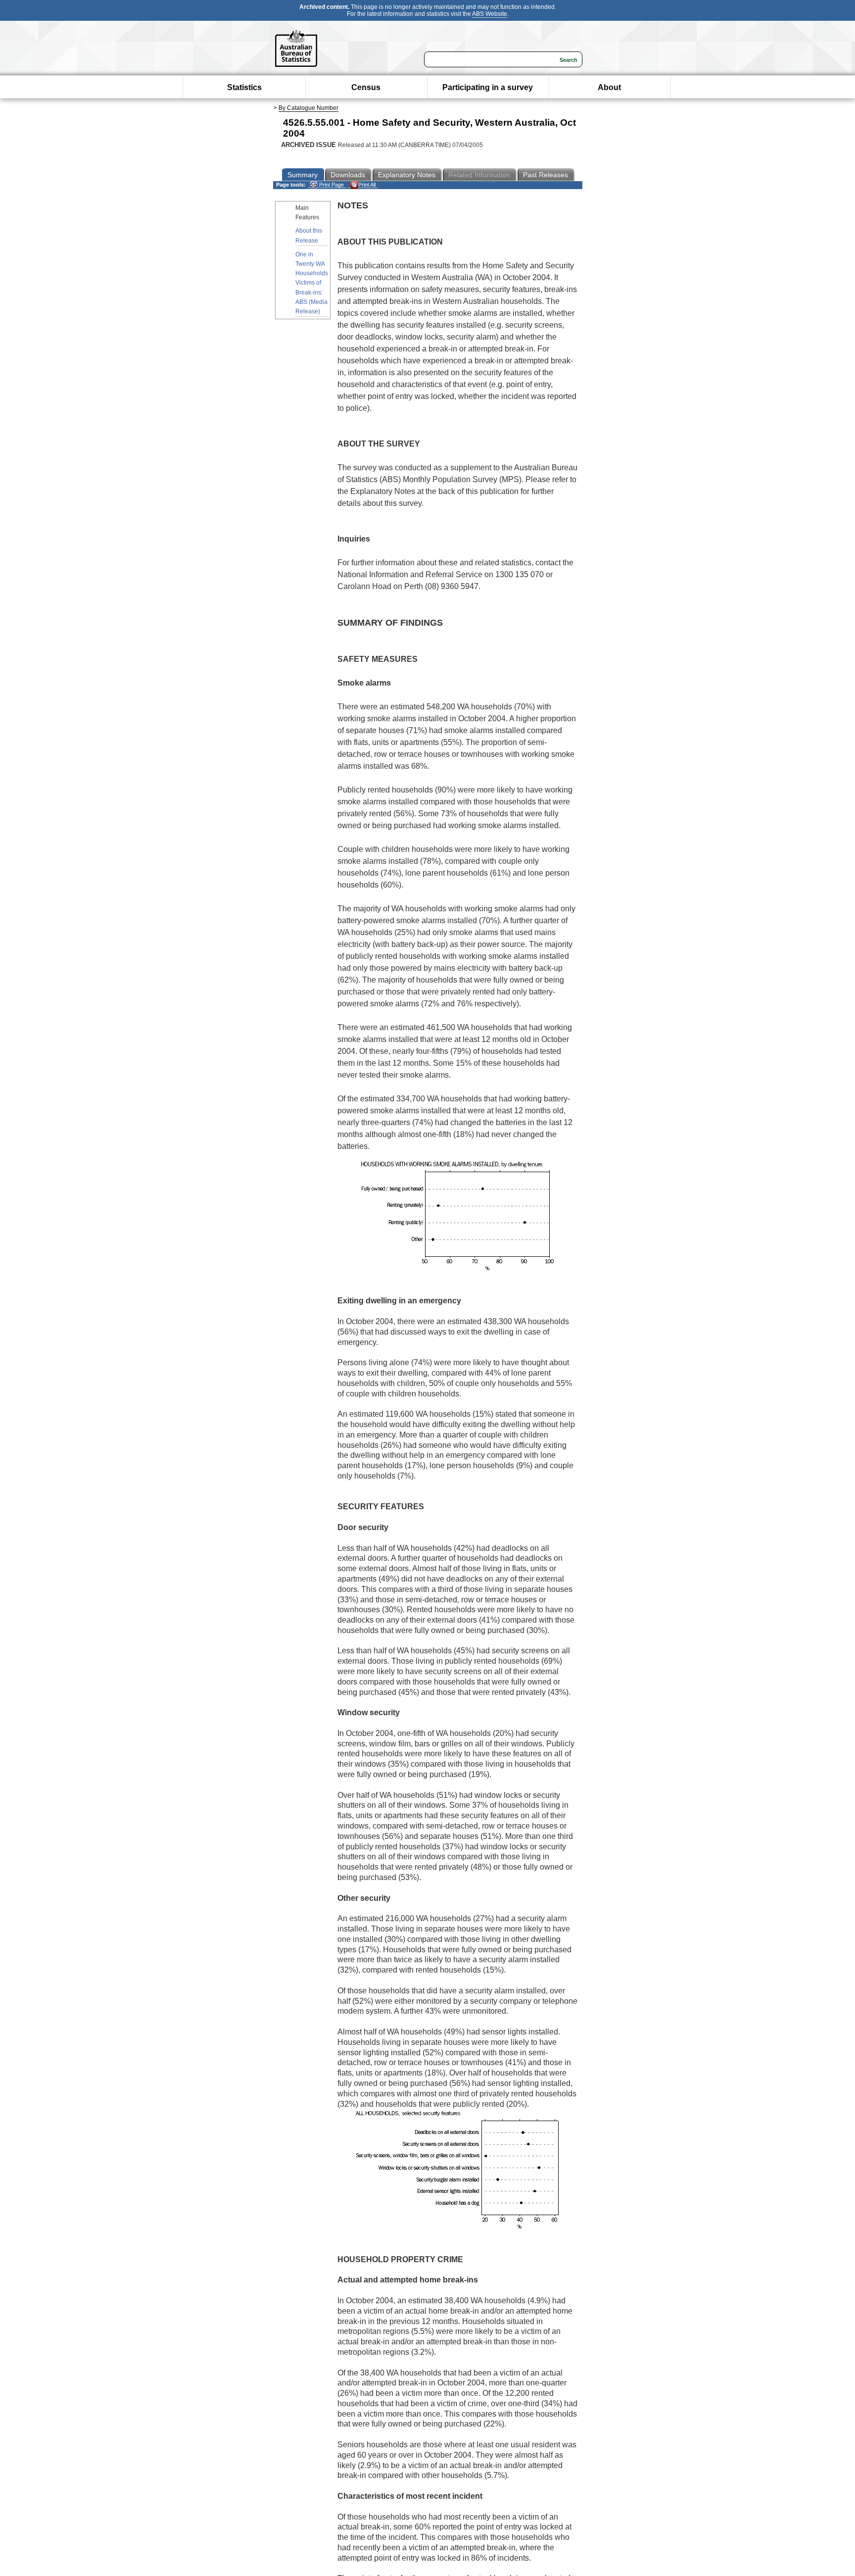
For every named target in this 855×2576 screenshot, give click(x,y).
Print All (367, 185)
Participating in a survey (488, 87)
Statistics (244, 87)
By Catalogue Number (309, 108)
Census (366, 87)
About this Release (309, 235)
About (609, 87)
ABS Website (490, 14)
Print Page (331, 185)
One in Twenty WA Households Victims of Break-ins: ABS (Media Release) (312, 283)
